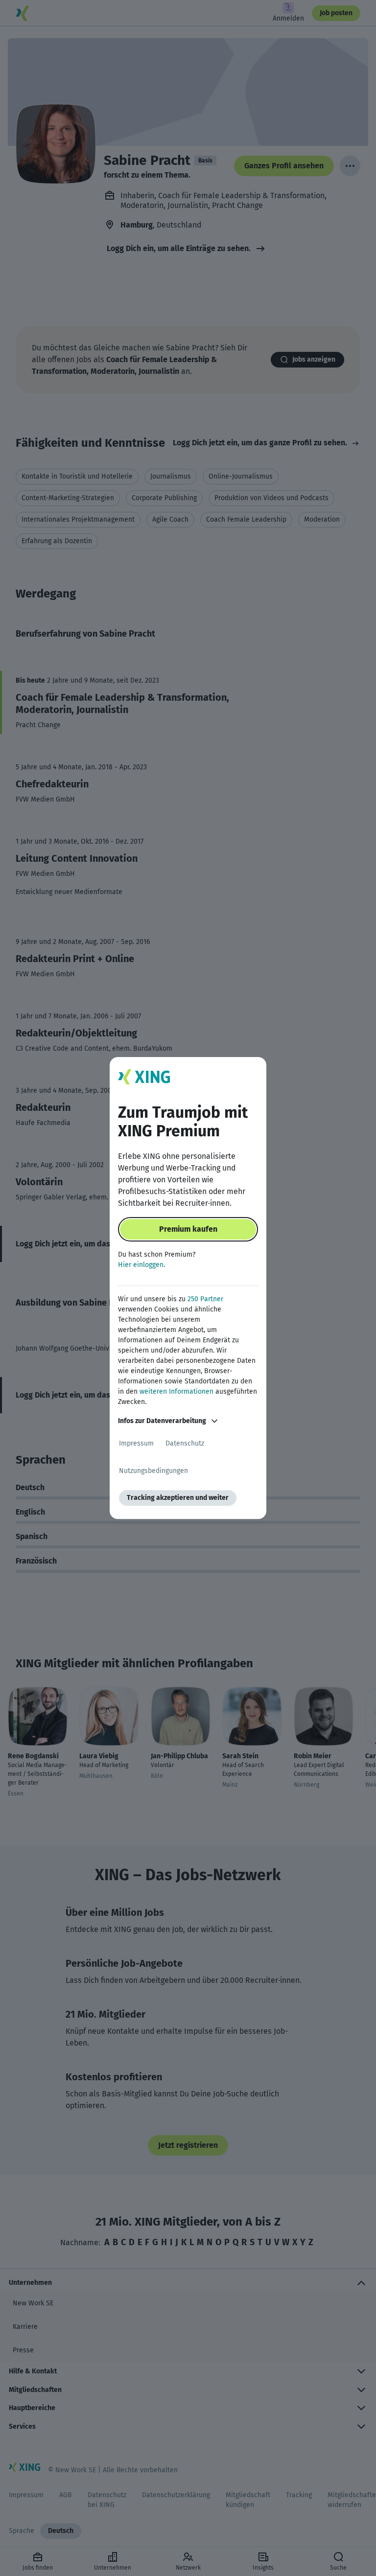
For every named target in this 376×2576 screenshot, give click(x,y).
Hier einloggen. (141, 1265)
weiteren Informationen (176, 1391)
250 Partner (205, 1299)
